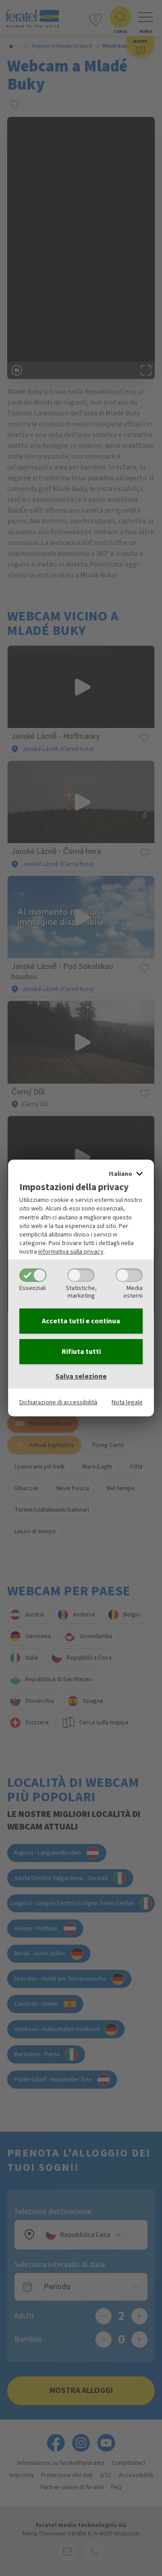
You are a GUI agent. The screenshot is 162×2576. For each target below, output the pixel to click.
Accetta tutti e (81, 1321)
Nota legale (127, 1402)
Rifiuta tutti (81, 1352)
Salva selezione (81, 1376)
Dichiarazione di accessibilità (58, 1402)
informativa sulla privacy (71, 1252)
